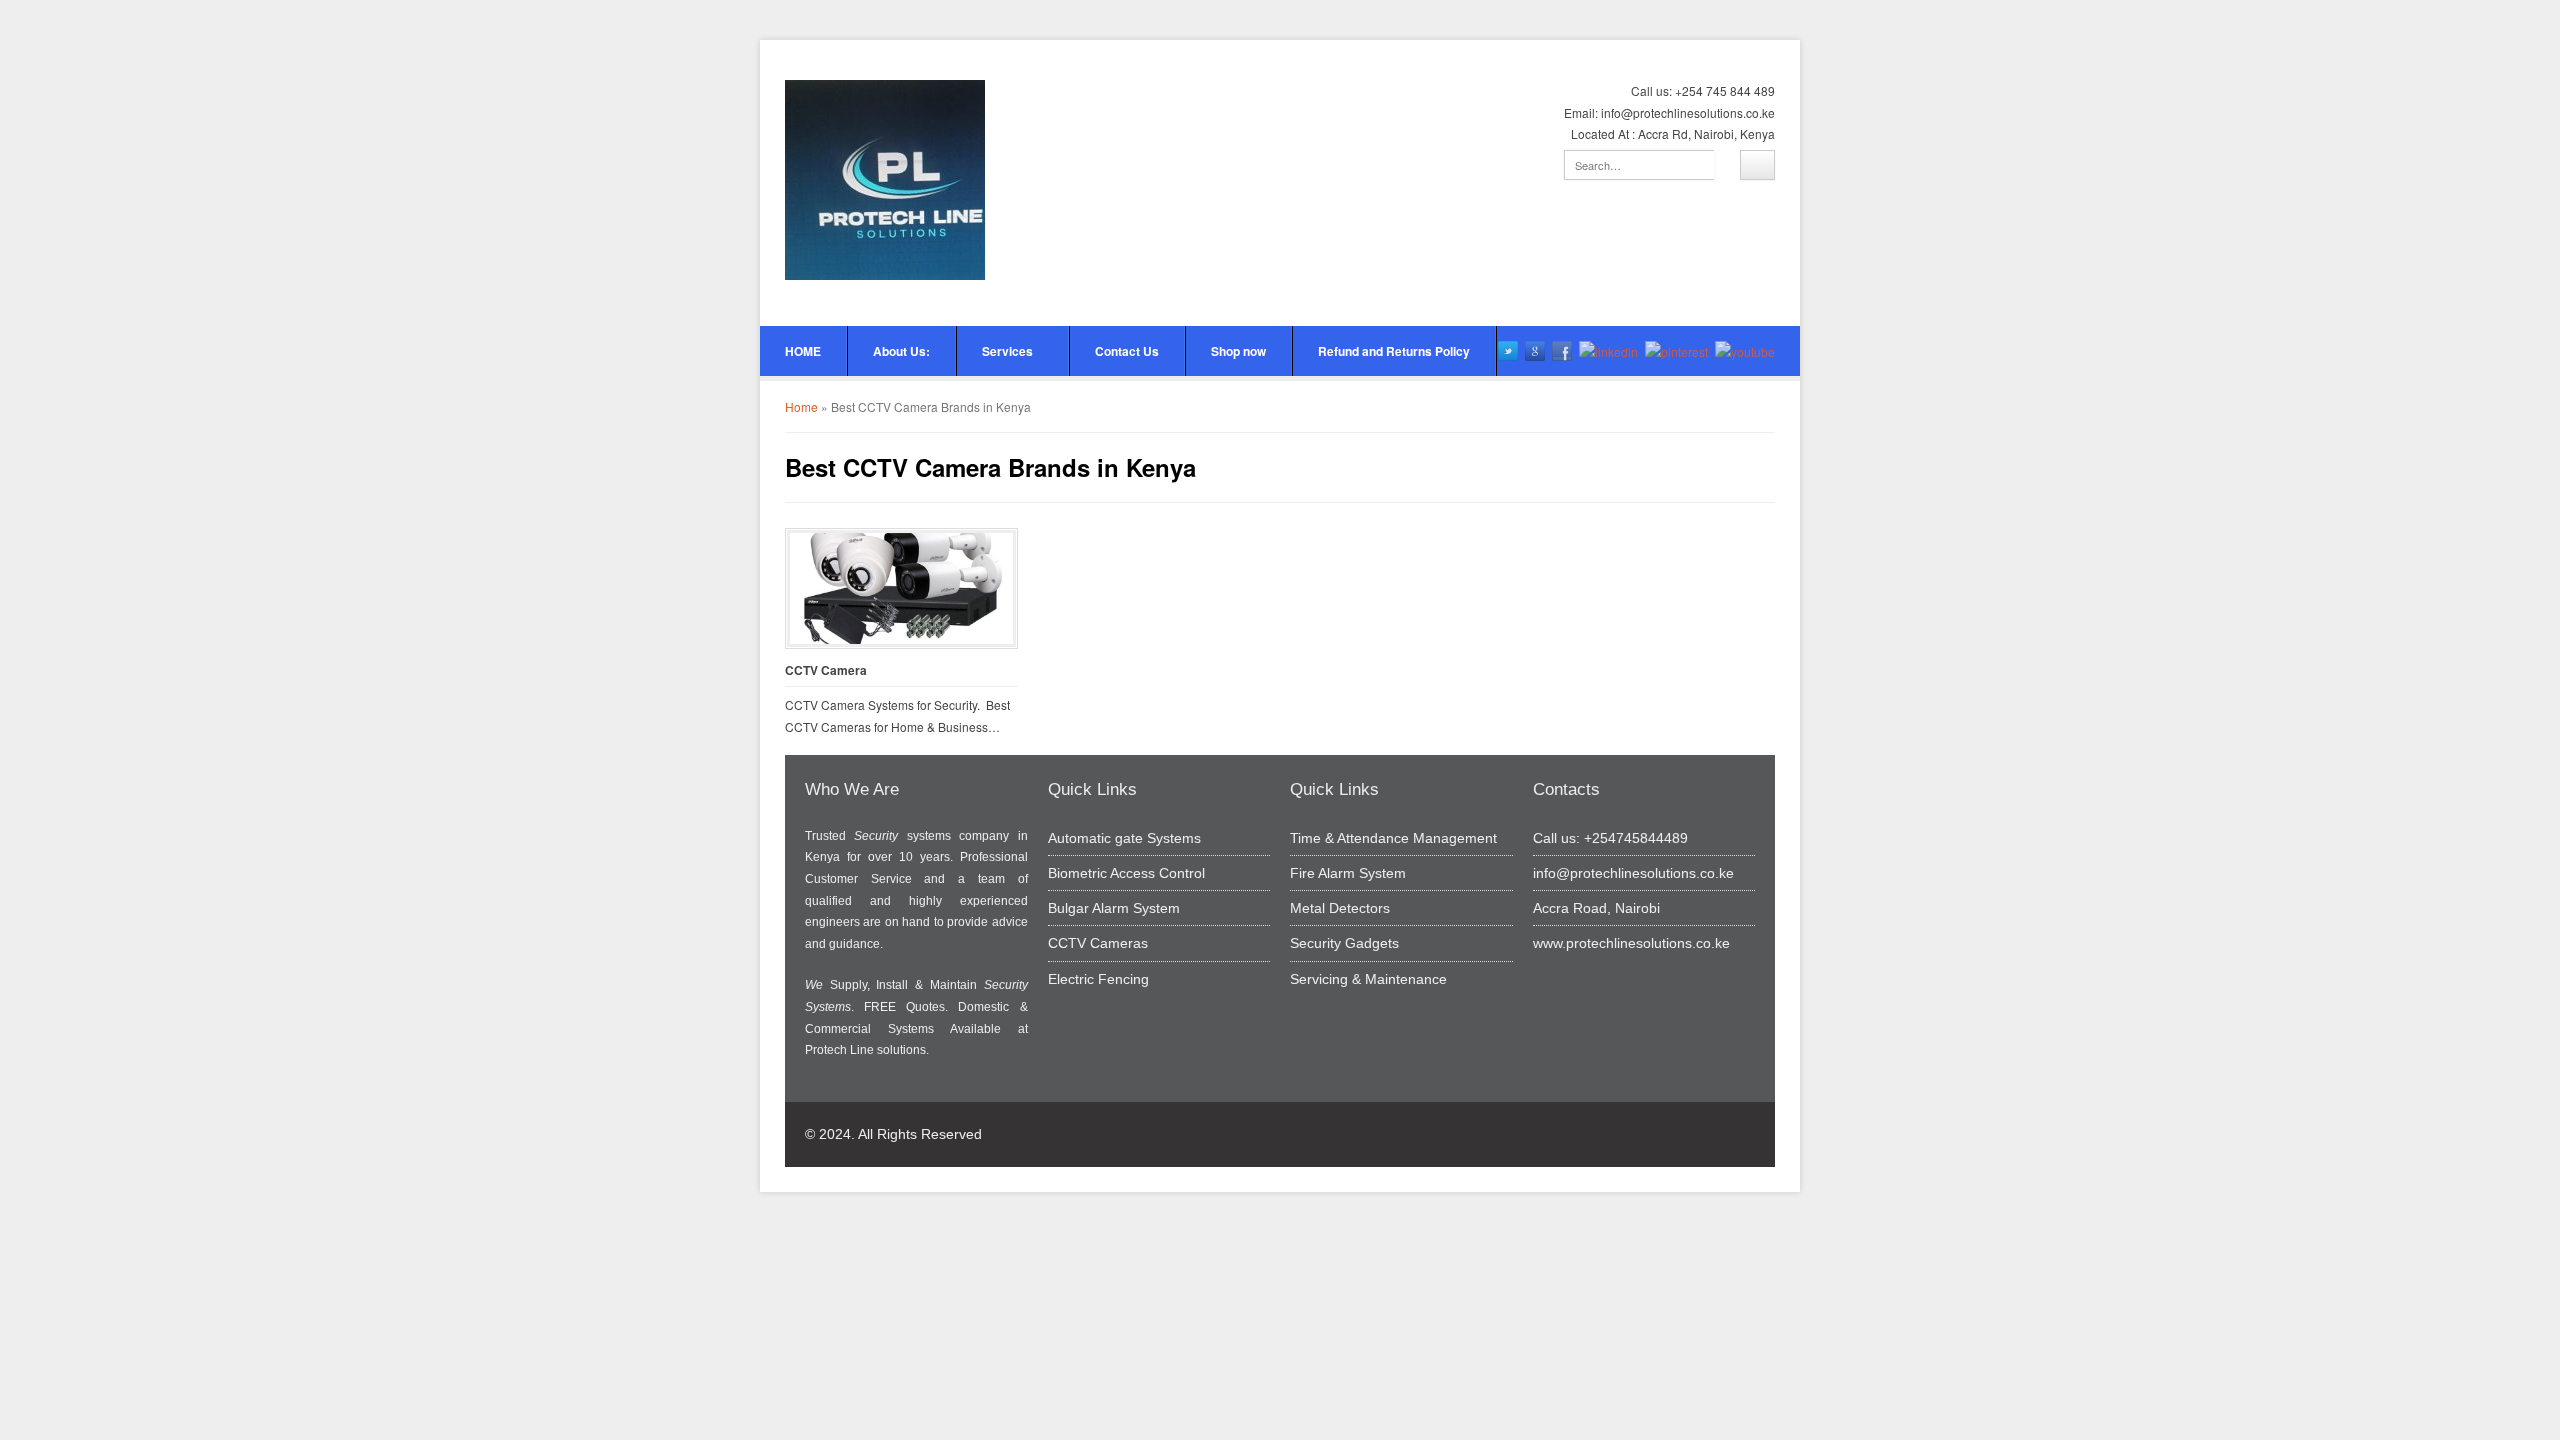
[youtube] (1745, 351)
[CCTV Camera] (901, 588)
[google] (1535, 351)
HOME (803, 351)
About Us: (901, 351)
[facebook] (1562, 351)
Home (801, 406)
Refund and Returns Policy (1394, 351)
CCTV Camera (826, 670)
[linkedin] (1608, 351)
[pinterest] (1676, 351)
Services (1007, 351)
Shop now (1238, 351)
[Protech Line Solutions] (885, 180)
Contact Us (1127, 351)
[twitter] (1508, 351)
